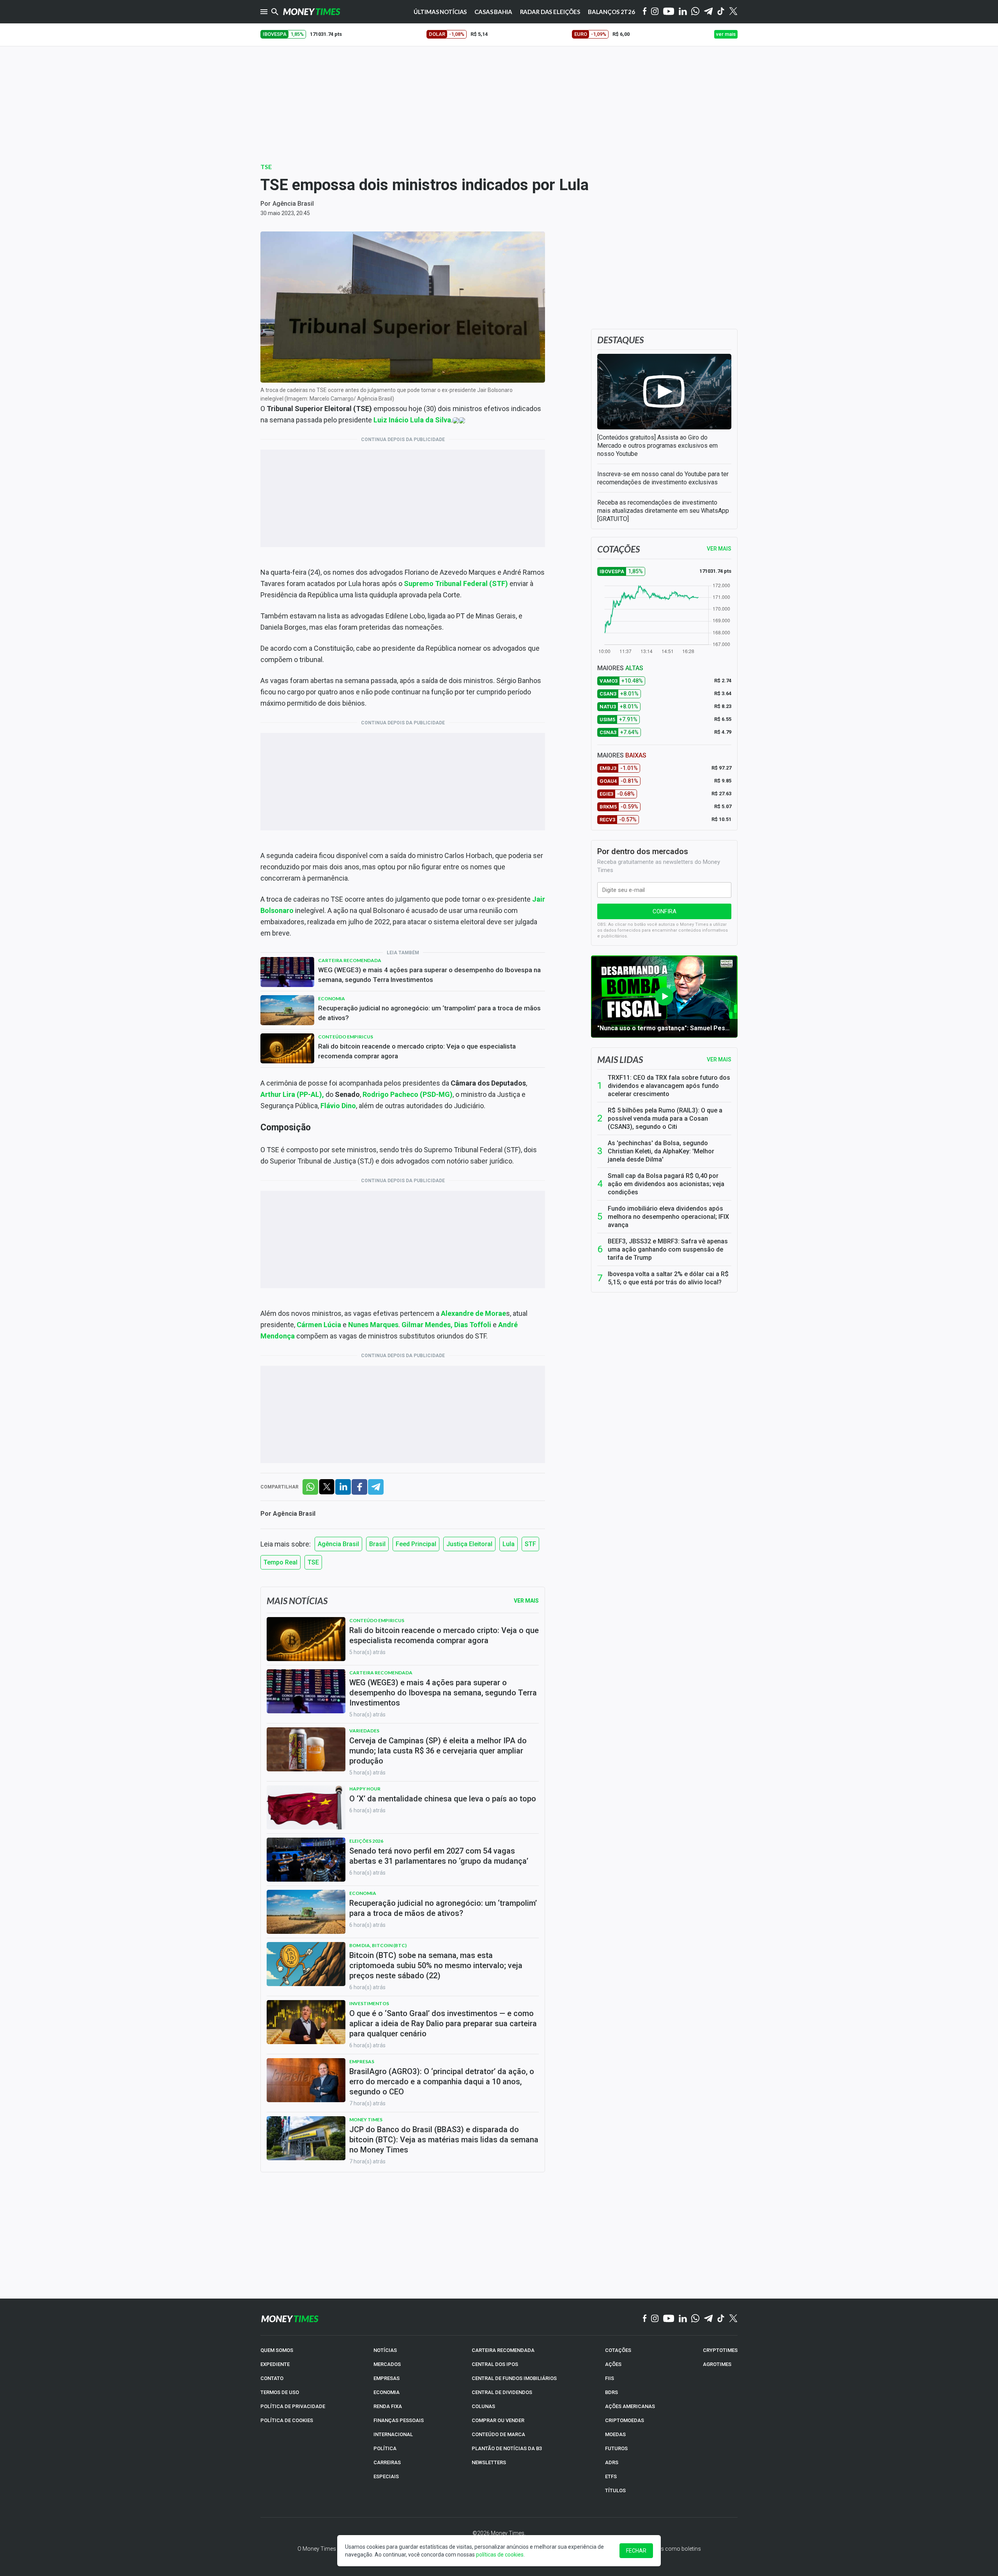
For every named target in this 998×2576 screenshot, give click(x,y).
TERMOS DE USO (280, 2392)
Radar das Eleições (550, 12)
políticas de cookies (500, 2555)
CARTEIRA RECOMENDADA (503, 2350)
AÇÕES (613, 2364)
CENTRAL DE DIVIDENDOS (502, 2392)
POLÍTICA (385, 2448)
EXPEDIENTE (275, 2364)
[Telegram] (708, 12)
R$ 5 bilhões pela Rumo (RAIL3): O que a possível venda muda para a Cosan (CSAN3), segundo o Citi (665, 1119)
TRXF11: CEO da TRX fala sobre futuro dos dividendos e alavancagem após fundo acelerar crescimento (669, 1086)
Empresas (362, 2061)
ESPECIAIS (386, 2476)
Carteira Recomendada (350, 960)
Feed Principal (416, 1544)
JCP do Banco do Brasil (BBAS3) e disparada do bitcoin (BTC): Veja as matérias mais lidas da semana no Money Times (444, 2140)
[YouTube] (669, 12)
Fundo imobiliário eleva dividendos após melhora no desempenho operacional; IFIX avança (668, 1217)
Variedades (364, 1731)
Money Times (366, 2120)
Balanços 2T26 (611, 12)
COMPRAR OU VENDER (498, 2420)
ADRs (612, 2462)
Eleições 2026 (366, 1841)
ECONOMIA (387, 2392)
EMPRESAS (387, 2378)
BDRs (611, 2392)
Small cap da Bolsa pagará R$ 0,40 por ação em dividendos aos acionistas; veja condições (666, 1184)
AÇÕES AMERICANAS (630, 2406)
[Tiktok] (721, 12)
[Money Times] (311, 12)
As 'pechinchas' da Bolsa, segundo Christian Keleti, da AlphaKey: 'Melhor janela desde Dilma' (661, 1151)
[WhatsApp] (695, 12)
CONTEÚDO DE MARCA (498, 2434)
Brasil (377, 1544)
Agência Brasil (293, 204)
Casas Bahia (493, 12)
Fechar (636, 2551)
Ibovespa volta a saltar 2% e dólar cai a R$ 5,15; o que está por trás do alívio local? (668, 1278)
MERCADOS (387, 2364)
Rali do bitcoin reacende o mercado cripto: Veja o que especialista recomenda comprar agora (417, 1051)
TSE (266, 167)
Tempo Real (280, 1562)
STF (530, 1544)
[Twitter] (733, 12)
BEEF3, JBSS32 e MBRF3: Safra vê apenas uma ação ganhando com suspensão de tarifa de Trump (668, 1249)
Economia (332, 998)
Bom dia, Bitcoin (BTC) (378, 1945)
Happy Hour (365, 1789)
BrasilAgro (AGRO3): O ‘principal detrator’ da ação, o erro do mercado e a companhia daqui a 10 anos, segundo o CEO (442, 2082)
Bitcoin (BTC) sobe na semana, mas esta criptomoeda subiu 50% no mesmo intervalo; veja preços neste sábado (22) (436, 1965)
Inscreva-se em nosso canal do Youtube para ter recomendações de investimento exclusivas (663, 478)
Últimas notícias (440, 12)
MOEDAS (615, 2434)
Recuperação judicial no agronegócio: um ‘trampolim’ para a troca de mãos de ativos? (429, 1013)
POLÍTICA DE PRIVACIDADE (293, 2406)
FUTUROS (616, 2448)
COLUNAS (483, 2406)
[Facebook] (645, 12)
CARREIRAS (387, 2462)
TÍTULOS (615, 2490)
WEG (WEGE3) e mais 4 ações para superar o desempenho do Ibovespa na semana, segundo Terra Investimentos (429, 975)
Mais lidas (620, 1059)
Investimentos (369, 2003)
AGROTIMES (717, 2364)
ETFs (611, 2476)
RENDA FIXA (388, 2406)
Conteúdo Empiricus (346, 1037)
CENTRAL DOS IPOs (495, 2364)
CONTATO (272, 2378)
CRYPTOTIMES (720, 2350)
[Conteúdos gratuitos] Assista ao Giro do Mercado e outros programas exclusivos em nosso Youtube (657, 446)
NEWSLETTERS (489, 2462)
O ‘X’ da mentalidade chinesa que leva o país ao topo (443, 1799)
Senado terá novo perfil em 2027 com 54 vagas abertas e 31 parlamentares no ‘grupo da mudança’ (439, 1856)
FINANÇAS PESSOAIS (399, 2420)
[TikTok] (721, 2319)
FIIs (610, 2378)
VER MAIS (719, 549)
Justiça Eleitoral (469, 1544)
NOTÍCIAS (385, 2350)
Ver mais (719, 1059)
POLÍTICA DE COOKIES (287, 2420)
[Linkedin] (683, 12)
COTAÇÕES (618, 2350)
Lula (509, 1544)
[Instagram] (655, 12)
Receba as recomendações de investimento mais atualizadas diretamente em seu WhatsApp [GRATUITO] (663, 511)
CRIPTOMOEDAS (625, 2420)
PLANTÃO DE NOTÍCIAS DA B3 (507, 2448)
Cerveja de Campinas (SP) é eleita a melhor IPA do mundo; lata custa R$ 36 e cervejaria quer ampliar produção (438, 1751)
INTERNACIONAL (393, 2434)
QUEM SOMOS (277, 2350)
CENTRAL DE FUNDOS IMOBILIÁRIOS (514, 2378)
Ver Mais (526, 1601)
